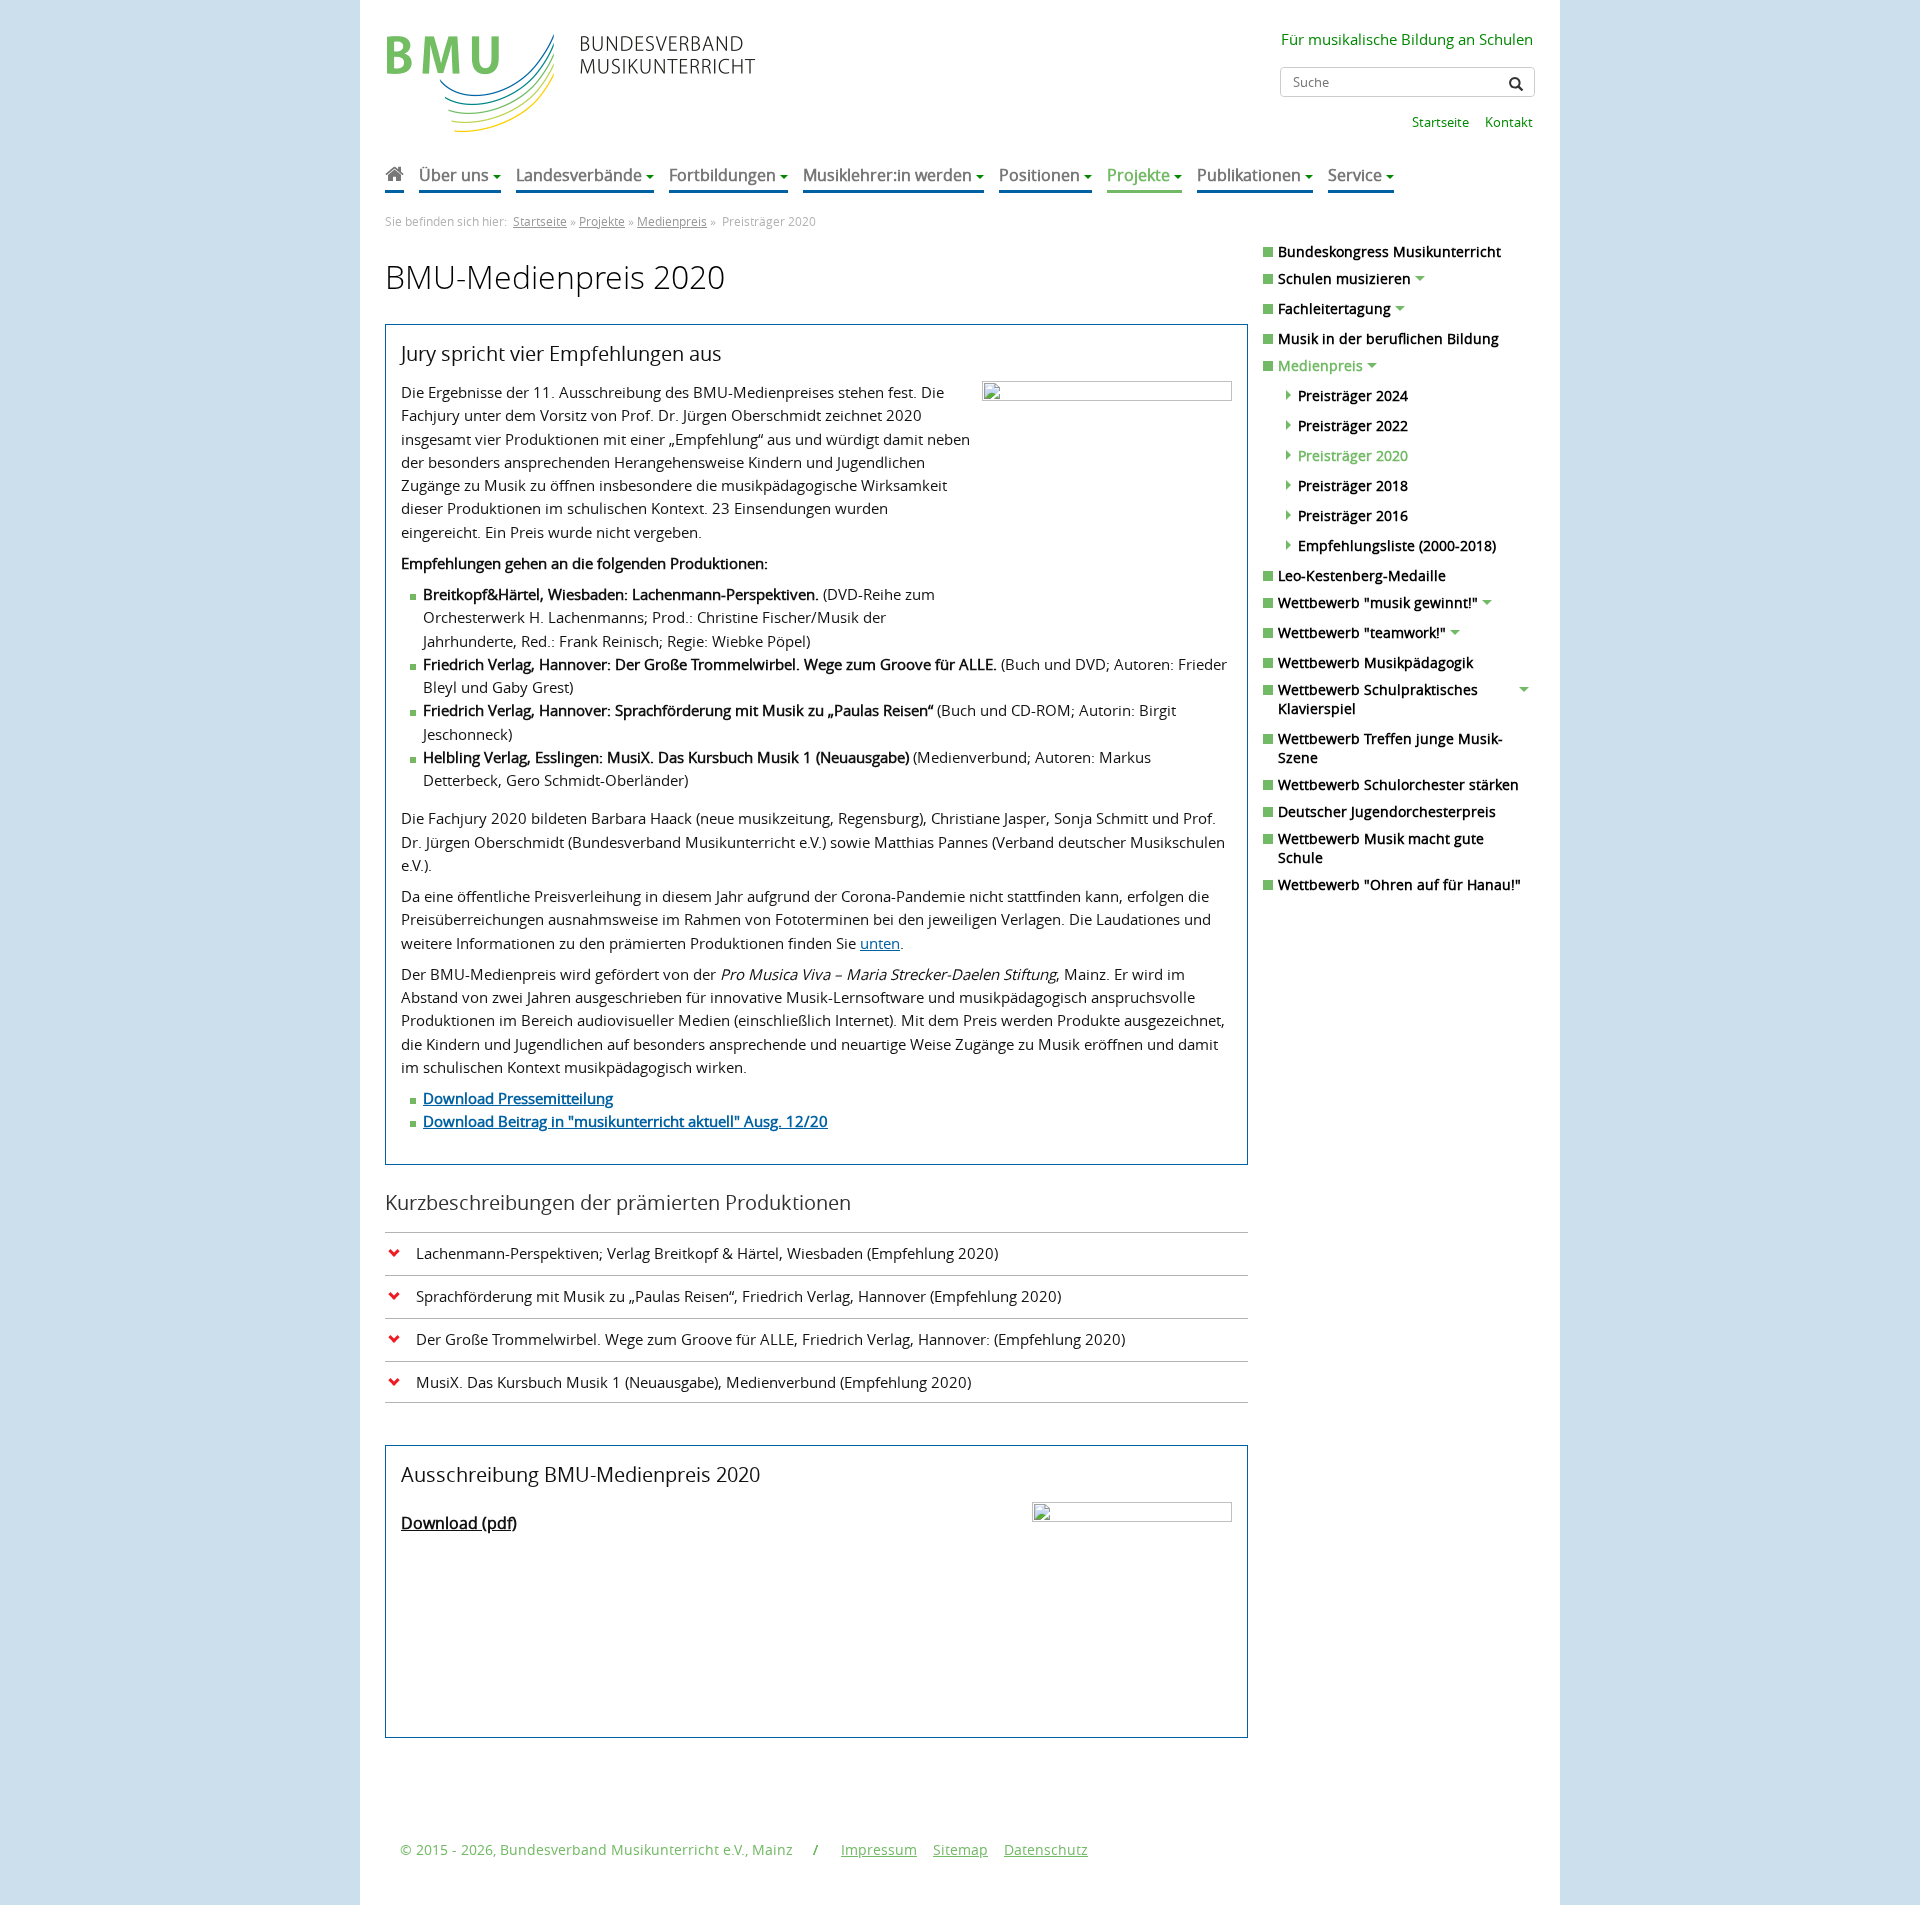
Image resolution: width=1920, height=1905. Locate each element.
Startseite (1440, 122)
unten (880, 943)
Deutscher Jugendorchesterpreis (1387, 811)
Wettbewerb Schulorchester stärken (1398, 784)
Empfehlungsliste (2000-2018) (1397, 545)
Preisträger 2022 (1353, 425)
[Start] (394, 176)
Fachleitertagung (1334, 308)
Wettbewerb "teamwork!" (1362, 632)
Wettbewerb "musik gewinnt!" (1378, 602)
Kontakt (1509, 122)
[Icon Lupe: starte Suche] (1516, 84)
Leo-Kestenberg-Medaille (1362, 575)
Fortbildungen (722, 175)
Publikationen (1249, 175)
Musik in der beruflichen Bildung (1388, 338)
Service (1355, 175)
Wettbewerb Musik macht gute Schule (1381, 848)
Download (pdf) (459, 1523)
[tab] (816, 1252)
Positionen (1039, 175)
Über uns (454, 175)
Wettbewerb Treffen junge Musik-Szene (1390, 748)
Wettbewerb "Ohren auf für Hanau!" (1399, 884)
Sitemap (960, 1849)
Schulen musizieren (1344, 278)
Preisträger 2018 (1353, 485)
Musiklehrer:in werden (887, 175)
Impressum (879, 1849)
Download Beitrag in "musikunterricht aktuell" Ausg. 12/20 (625, 1121)
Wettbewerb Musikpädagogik (1375, 662)
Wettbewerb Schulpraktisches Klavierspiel (1378, 699)
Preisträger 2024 (1353, 395)
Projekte (1138, 175)
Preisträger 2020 (1353, 455)
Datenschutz (1046, 1849)
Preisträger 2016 (1353, 515)
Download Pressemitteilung (518, 1098)
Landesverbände (579, 175)
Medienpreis (672, 221)
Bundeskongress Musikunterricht (1389, 251)
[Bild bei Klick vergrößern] (1132, 1602)
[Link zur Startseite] (472, 63)
